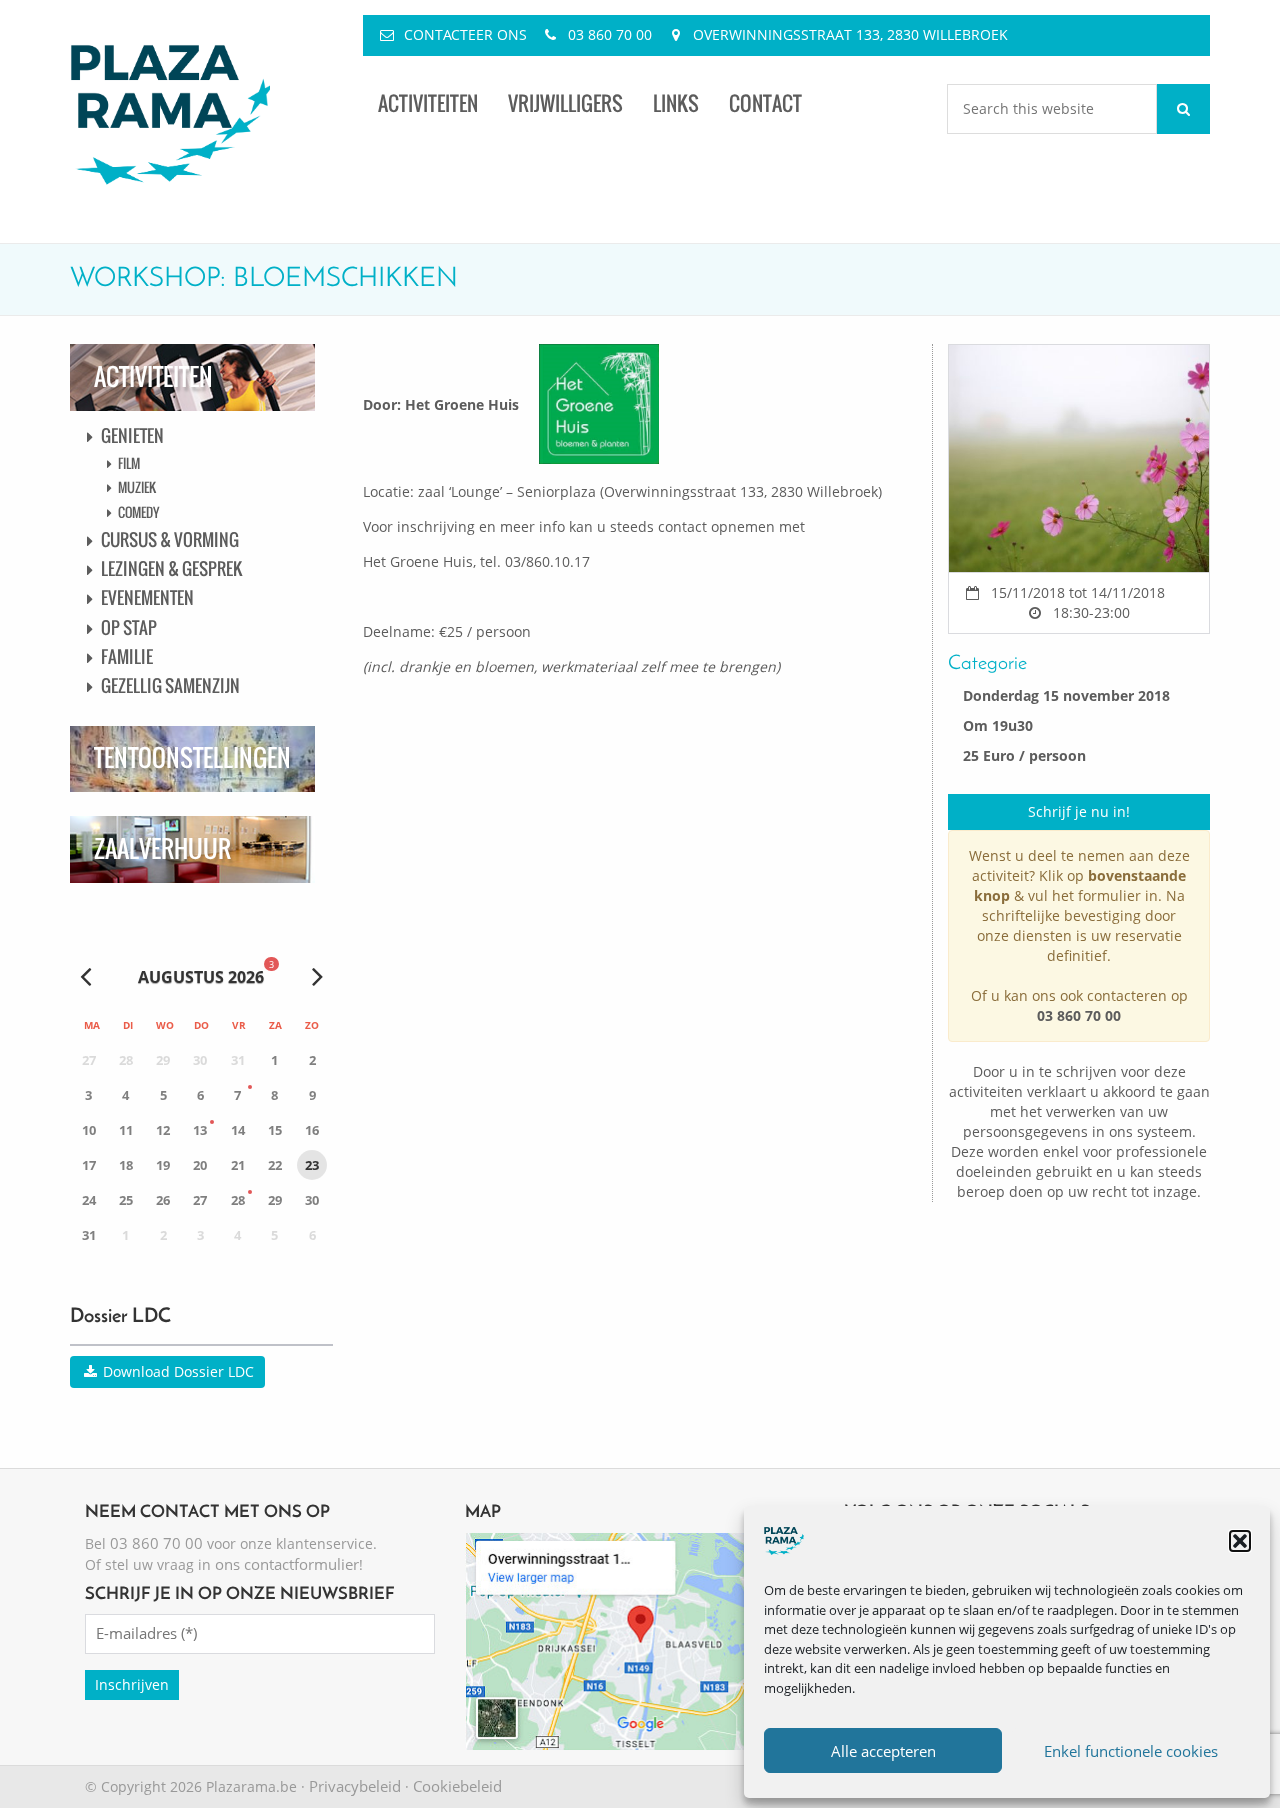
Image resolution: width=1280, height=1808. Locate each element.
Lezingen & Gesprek (171, 568)
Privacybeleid (355, 1786)
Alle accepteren (883, 1751)
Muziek (137, 487)
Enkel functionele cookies (1131, 1751)
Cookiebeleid (457, 1786)
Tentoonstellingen (192, 757)
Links (676, 103)
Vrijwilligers (565, 103)
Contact (765, 103)
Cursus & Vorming (170, 539)
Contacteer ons (465, 34)
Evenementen (147, 597)
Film (129, 463)
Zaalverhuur (162, 848)
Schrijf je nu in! (1079, 811)
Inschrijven (132, 1684)
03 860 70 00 (610, 34)
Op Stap (129, 627)
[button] (1240, 1541)
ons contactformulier (287, 1564)
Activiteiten (428, 103)
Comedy (138, 512)
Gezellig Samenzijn (170, 685)
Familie (127, 656)
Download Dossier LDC (176, 1371)
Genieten (132, 435)
